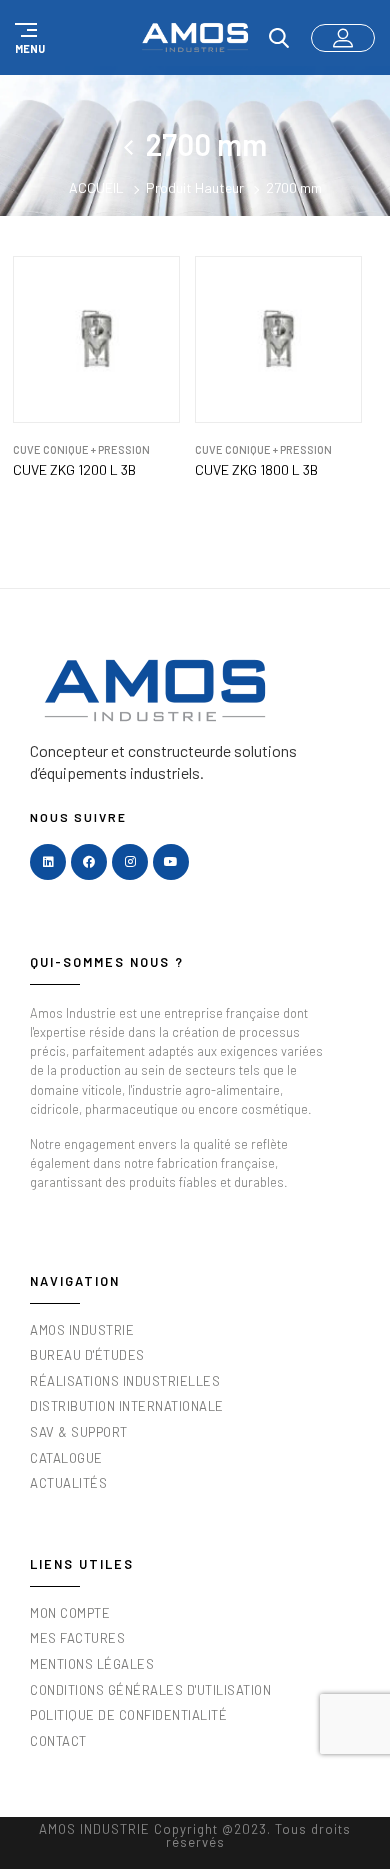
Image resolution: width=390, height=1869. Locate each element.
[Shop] (135, 144)
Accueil (96, 187)
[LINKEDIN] (48, 862)
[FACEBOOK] (89, 862)
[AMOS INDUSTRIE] (195, 38)
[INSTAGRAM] (130, 862)
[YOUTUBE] (171, 862)
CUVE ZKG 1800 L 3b (256, 470)
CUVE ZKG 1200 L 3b (74, 470)
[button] (27, 38)
